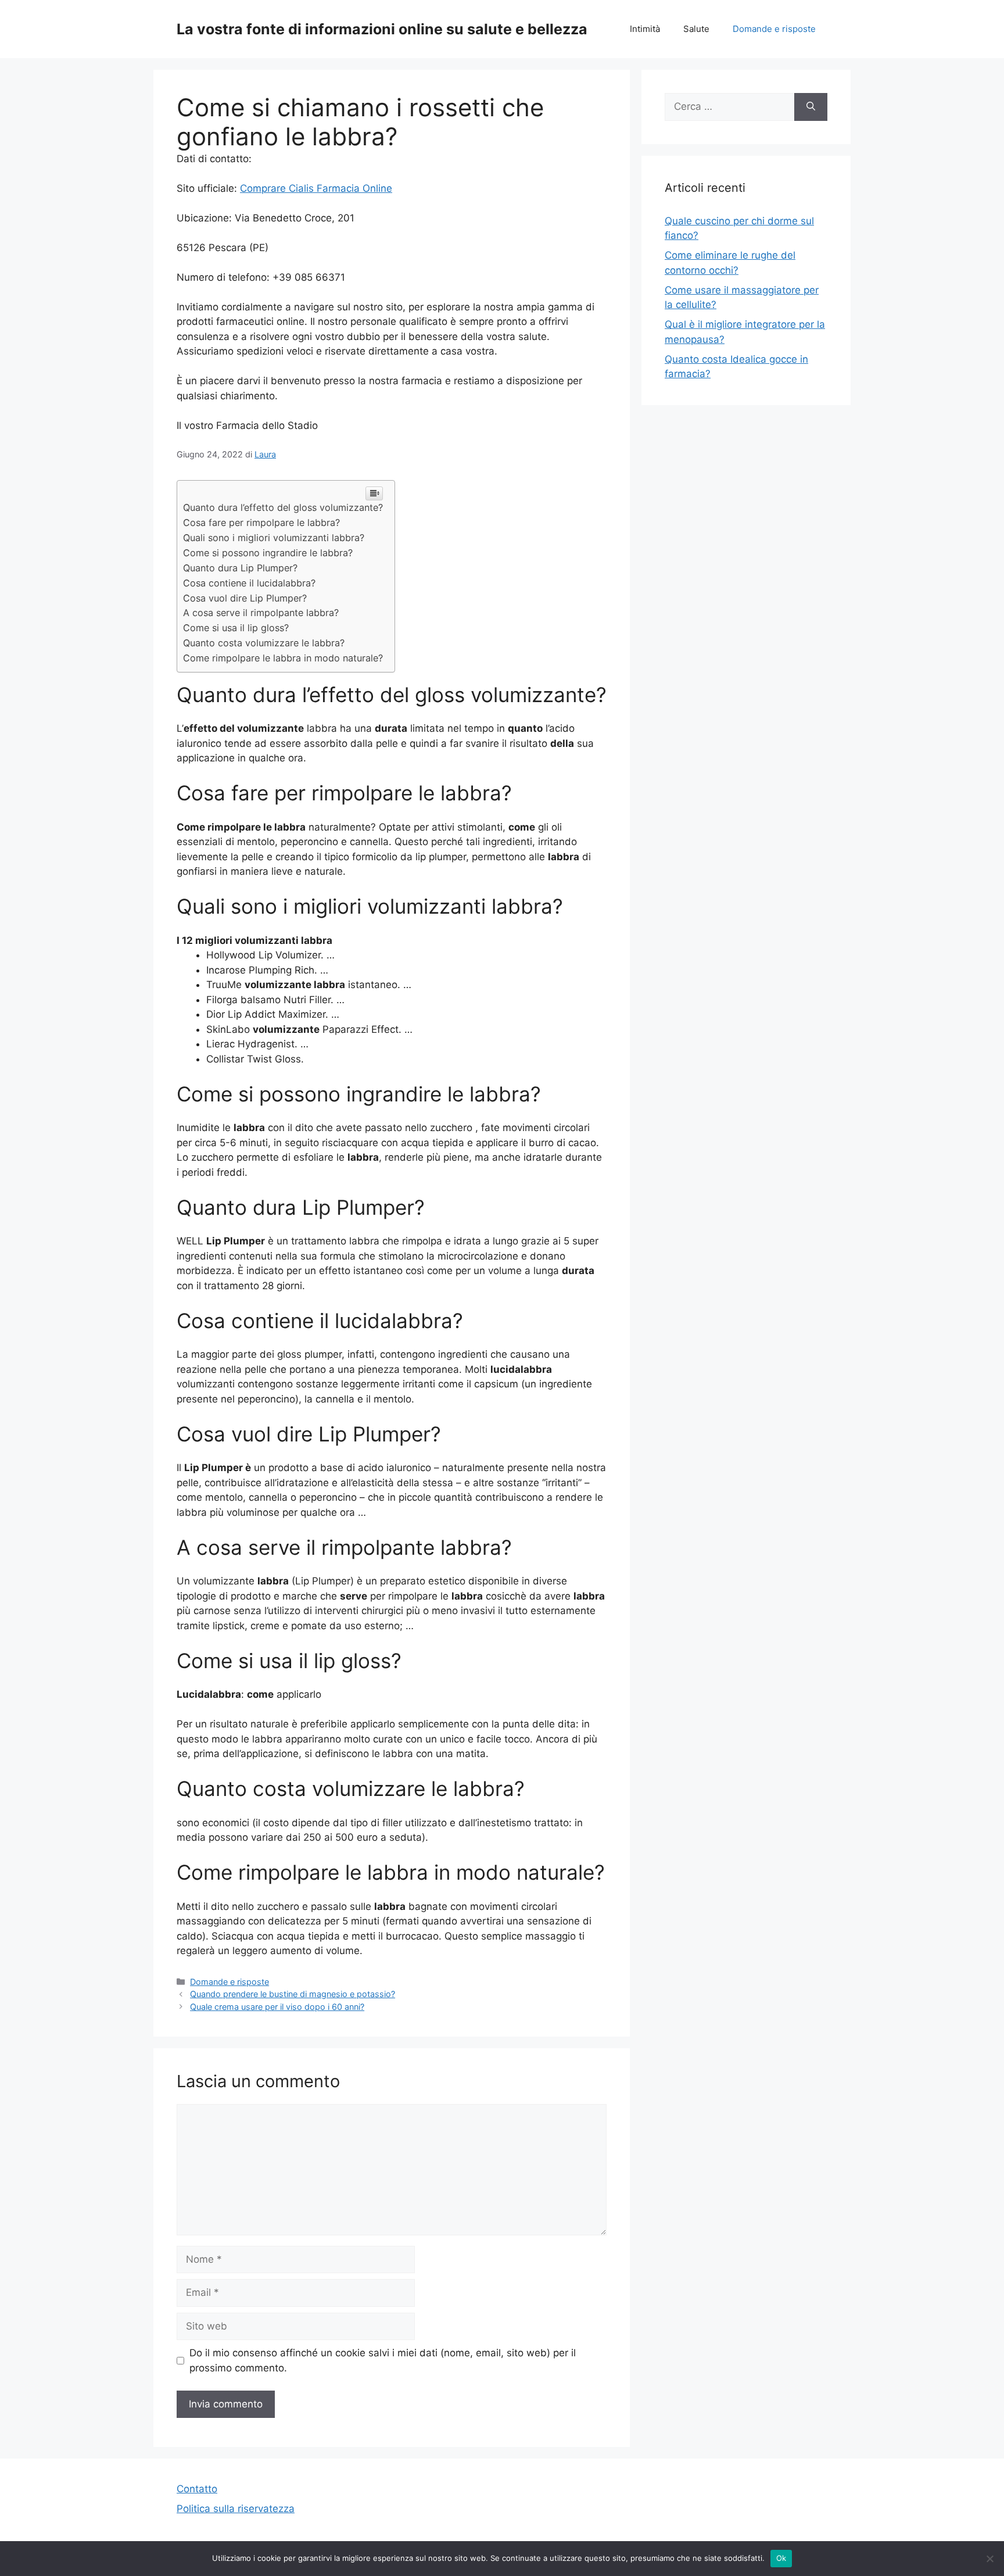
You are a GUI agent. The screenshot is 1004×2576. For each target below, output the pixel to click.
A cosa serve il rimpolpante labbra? (261, 613)
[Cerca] (811, 107)
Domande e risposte (774, 29)
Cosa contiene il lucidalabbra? (249, 583)
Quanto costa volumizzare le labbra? (264, 643)
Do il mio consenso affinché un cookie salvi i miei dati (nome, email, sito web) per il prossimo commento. (383, 2360)
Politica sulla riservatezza (236, 2509)
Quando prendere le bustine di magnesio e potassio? (293, 1994)
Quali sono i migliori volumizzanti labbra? (274, 538)
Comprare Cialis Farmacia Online (316, 188)
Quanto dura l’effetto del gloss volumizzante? (283, 507)
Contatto (197, 2489)
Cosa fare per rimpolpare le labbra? (261, 523)
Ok (781, 2558)
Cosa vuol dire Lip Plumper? (245, 598)
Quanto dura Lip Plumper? (240, 568)
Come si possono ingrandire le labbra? (268, 553)
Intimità (645, 29)
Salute (696, 29)
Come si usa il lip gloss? (236, 628)
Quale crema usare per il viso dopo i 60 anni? (277, 2007)
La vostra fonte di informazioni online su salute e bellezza (382, 29)
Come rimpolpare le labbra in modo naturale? (283, 658)
